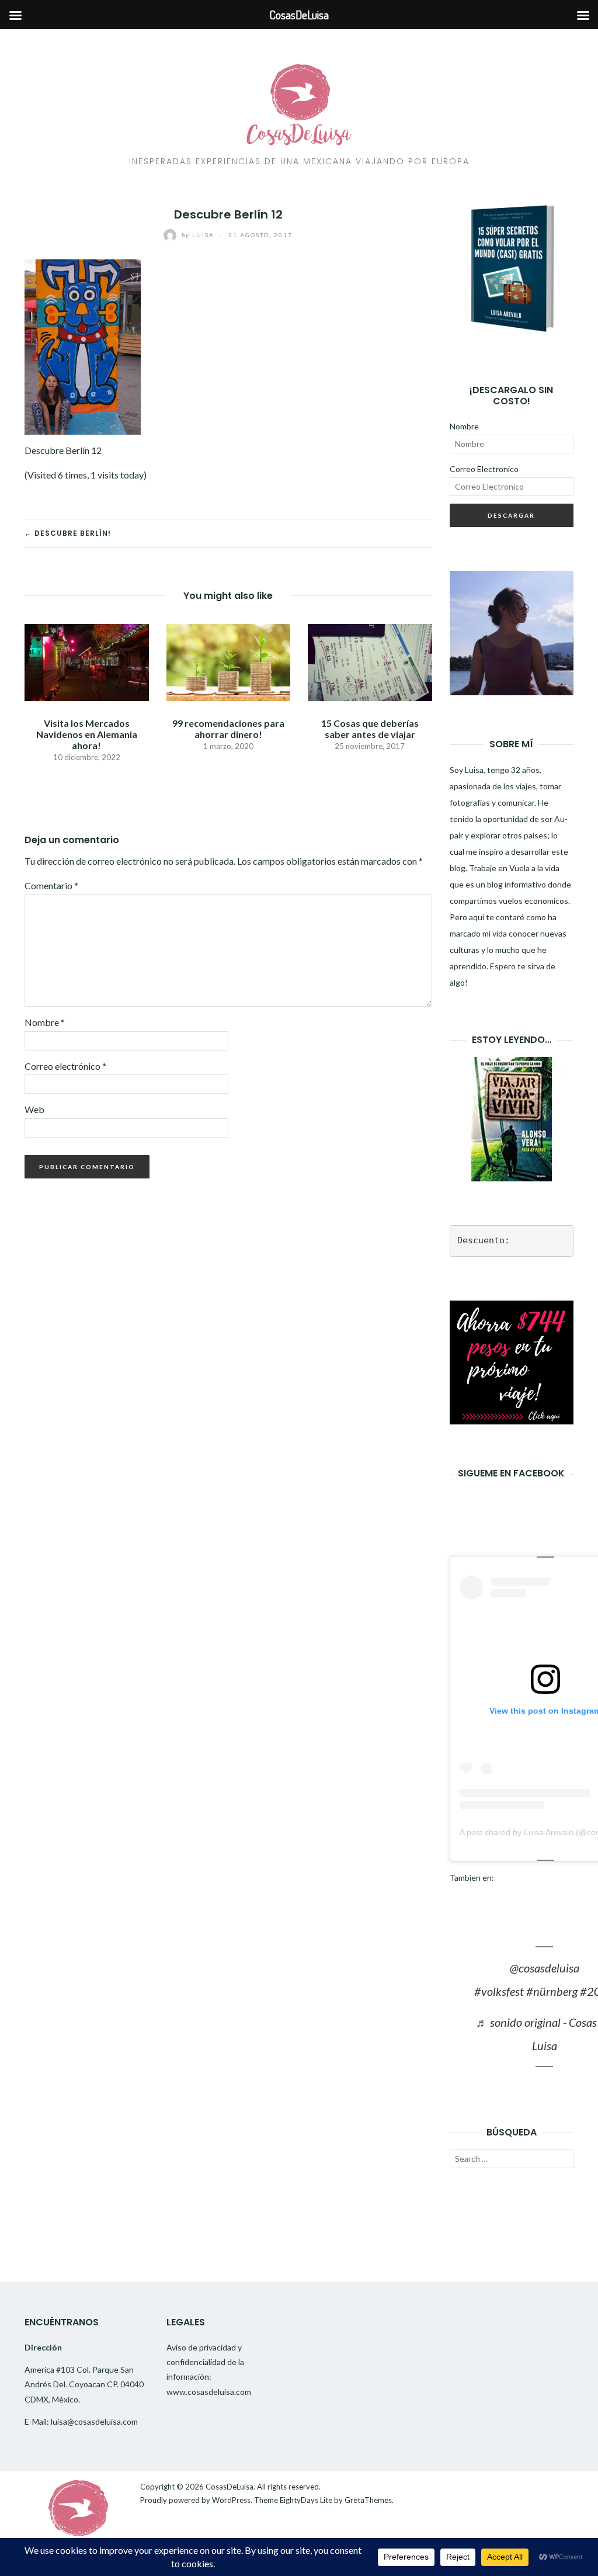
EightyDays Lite (306, 2500)
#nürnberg (552, 1991)
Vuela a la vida (534, 868)
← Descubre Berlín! (68, 533)
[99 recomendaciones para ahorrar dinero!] (229, 661)
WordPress (231, 2500)
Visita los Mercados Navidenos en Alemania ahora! (87, 734)
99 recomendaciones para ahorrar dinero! (228, 729)
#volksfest (499, 1991)
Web (34, 1109)
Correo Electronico (484, 469)
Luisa (199, 235)
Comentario (51, 885)
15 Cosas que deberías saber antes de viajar (370, 729)
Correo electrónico (65, 1066)
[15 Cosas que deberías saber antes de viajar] (370, 661)
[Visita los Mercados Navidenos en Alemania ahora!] (87, 661)
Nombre (45, 1022)
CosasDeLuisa (230, 2487)
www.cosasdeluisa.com (209, 2392)
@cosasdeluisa (545, 1968)
